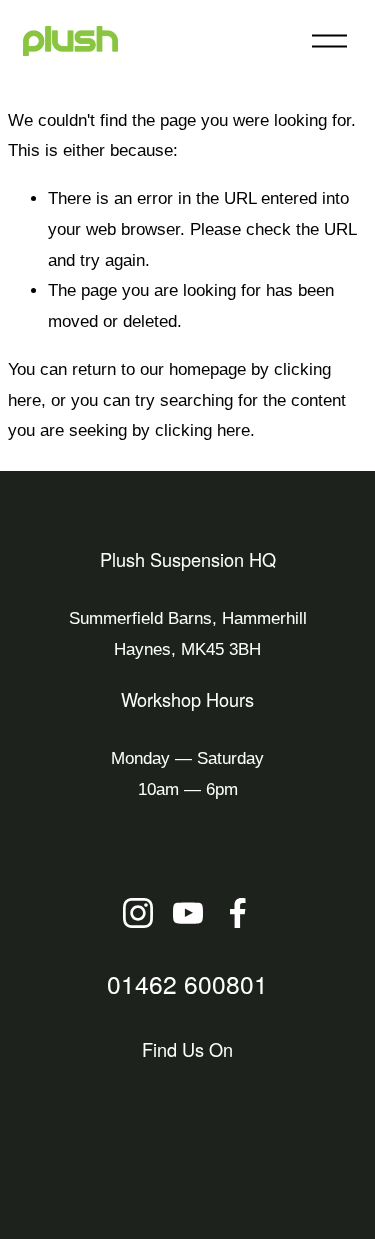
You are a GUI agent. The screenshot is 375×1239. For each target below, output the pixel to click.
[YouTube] (188, 913)
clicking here (202, 430)
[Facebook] (238, 913)
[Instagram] (138, 913)
